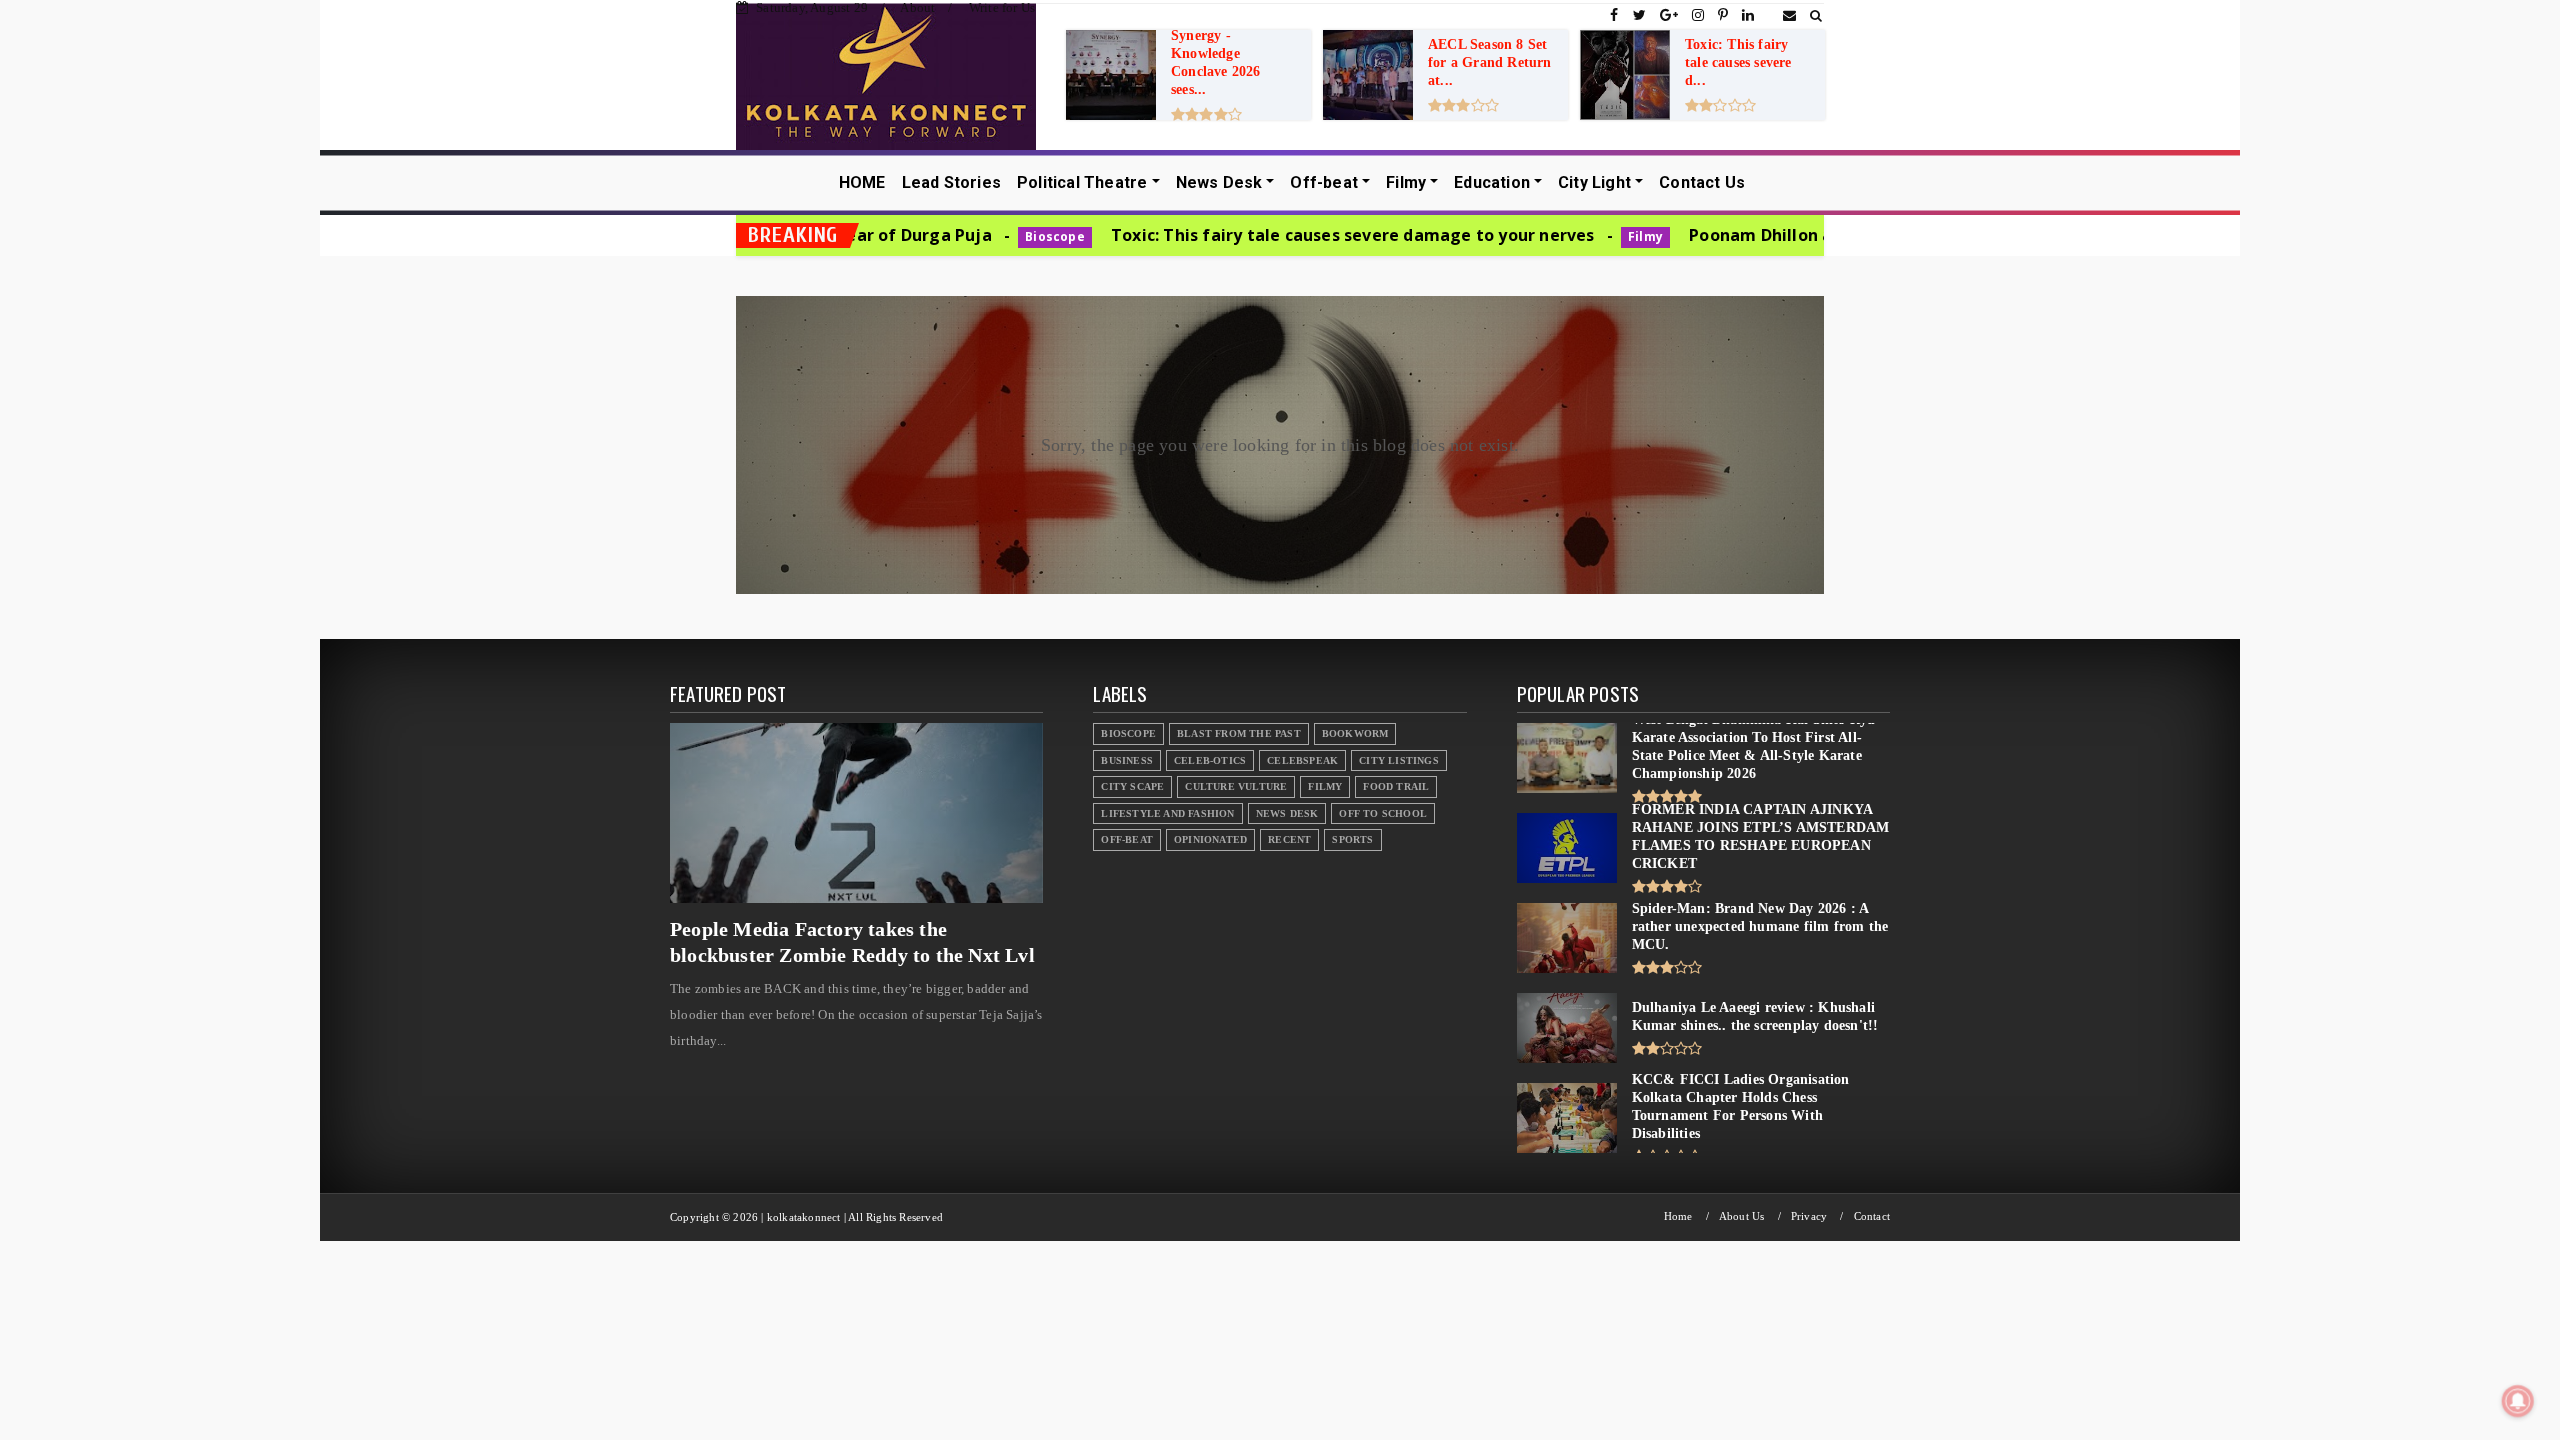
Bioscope (935, 236)
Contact (1872, 1216)
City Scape (1132, 786)
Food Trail (1396, 786)
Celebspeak (1302, 760)
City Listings (1399, 760)
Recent (1289, 839)
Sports (1352, 839)
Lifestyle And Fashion (1167, 813)
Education (1492, 182)
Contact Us (1702, 182)
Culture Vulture (1236, 786)
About (917, 7)
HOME (862, 182)
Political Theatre (1082, 182)
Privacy (1809, 1216)
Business (1127, 760)
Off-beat (1324, 182)
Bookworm (1355, 733)
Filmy (1406, 182)
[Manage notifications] (2518, 1401)
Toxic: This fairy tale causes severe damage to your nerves (1231, 235)
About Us (1742, 1216)
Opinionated (1210, 839)
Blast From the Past (1239, 733)
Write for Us (1002, 7)
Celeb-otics (1210, 760)
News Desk (1219, 182)
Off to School (1383, 813)
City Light (1594, 182)
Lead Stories (951, 182)
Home (1678, 1216)
